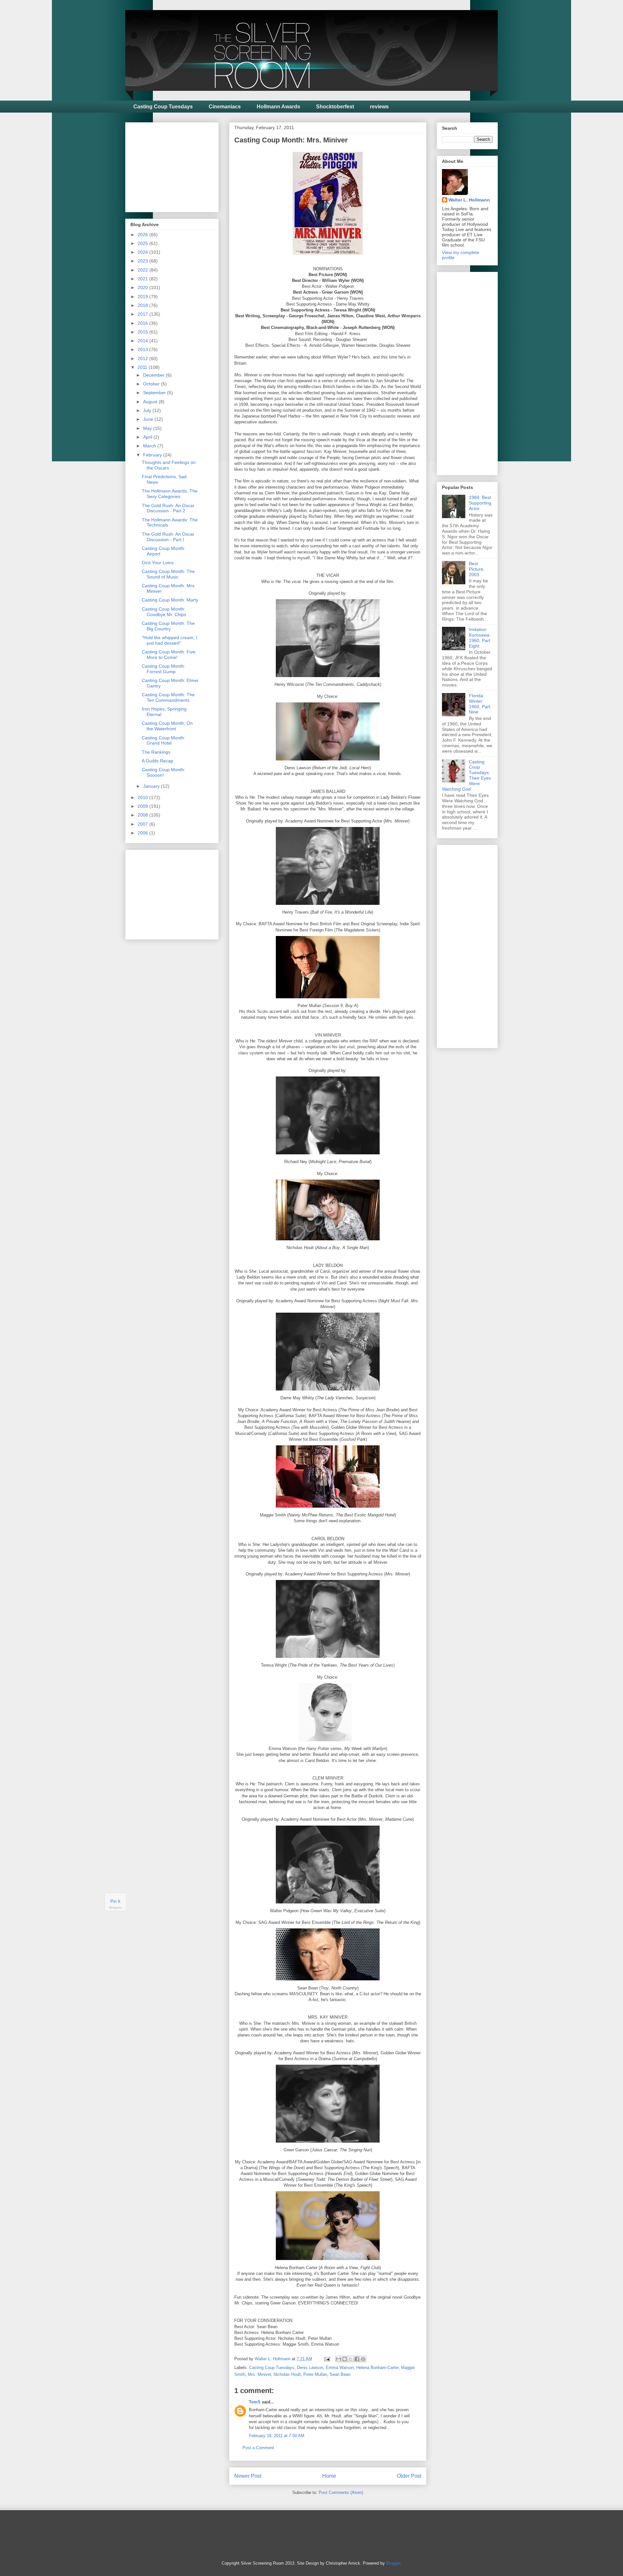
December (154, 375)
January (152, 786)
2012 (143, 358)
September (155, 393)
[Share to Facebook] (357, 2359)
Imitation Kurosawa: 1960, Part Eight (480, 638)
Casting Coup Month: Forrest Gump (164, 669)
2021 (143, 279)
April (148, 437)
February (153, 455)
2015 (143, 332)
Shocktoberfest (335, 107)
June (149, 419)
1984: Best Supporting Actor (480, 503)
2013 (143, 349)
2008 (143, 815)
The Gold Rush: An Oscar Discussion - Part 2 (168, 508)
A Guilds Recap (158, 761)
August (151, 402)
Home (329, 2476)
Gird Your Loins (158, 563)
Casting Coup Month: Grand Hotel (164, 741)
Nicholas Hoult (287, 2374)
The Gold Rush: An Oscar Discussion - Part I (168, 537)
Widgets (115, 1908)
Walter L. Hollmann (469, 200)
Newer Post (248, 2476)
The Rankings (156, 752)
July (148, 410)
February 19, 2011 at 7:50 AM (277, 2436)
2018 (143, 305)
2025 (143, 243)
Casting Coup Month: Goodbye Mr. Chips (164, 612)
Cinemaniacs (225, 107)
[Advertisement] (179, 165)
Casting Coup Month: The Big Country (168, 626)
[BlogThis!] (345, 2359)
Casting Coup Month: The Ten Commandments (168, 697)
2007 (143, 824)
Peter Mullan (315, 2374)
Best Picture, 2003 (477, 569)
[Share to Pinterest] (363, 2359)
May (148, 428)
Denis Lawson (310, 2368)
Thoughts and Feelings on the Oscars (169, 465)
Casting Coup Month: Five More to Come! (169, 655)
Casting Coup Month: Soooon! (164, 772)
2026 (143, 235)
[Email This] (338, 2359)
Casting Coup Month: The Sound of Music (168, 574)
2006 (143, 833)
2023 (143, 261)
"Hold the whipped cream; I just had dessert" (170, 640)
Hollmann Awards (278, 107)
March (150, 446)
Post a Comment (258, 2448)
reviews (379, 107)
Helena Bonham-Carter (377, 2368)
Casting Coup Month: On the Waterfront (167, 726)
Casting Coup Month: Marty (170, 600)
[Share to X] (351, 2359)
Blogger (393, 2563)
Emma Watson (340, 2368)
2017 (143, 314)
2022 (143, 270)
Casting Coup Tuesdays (163, 107)
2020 (143, 287)
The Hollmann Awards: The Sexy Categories (170, 494)
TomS (255, 2402)
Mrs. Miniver (259, 2374)
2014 (143, 341)
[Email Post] (327, 2359)
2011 (143, 367)
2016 (143, 323)
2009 (143, 806)
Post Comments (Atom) (341, 2492)
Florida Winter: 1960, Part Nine (480, 704)
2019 (143, 297)
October (152, 384)
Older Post (409, 2476)
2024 (143, 252)
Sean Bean (340, 2374)
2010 (143, 797)
